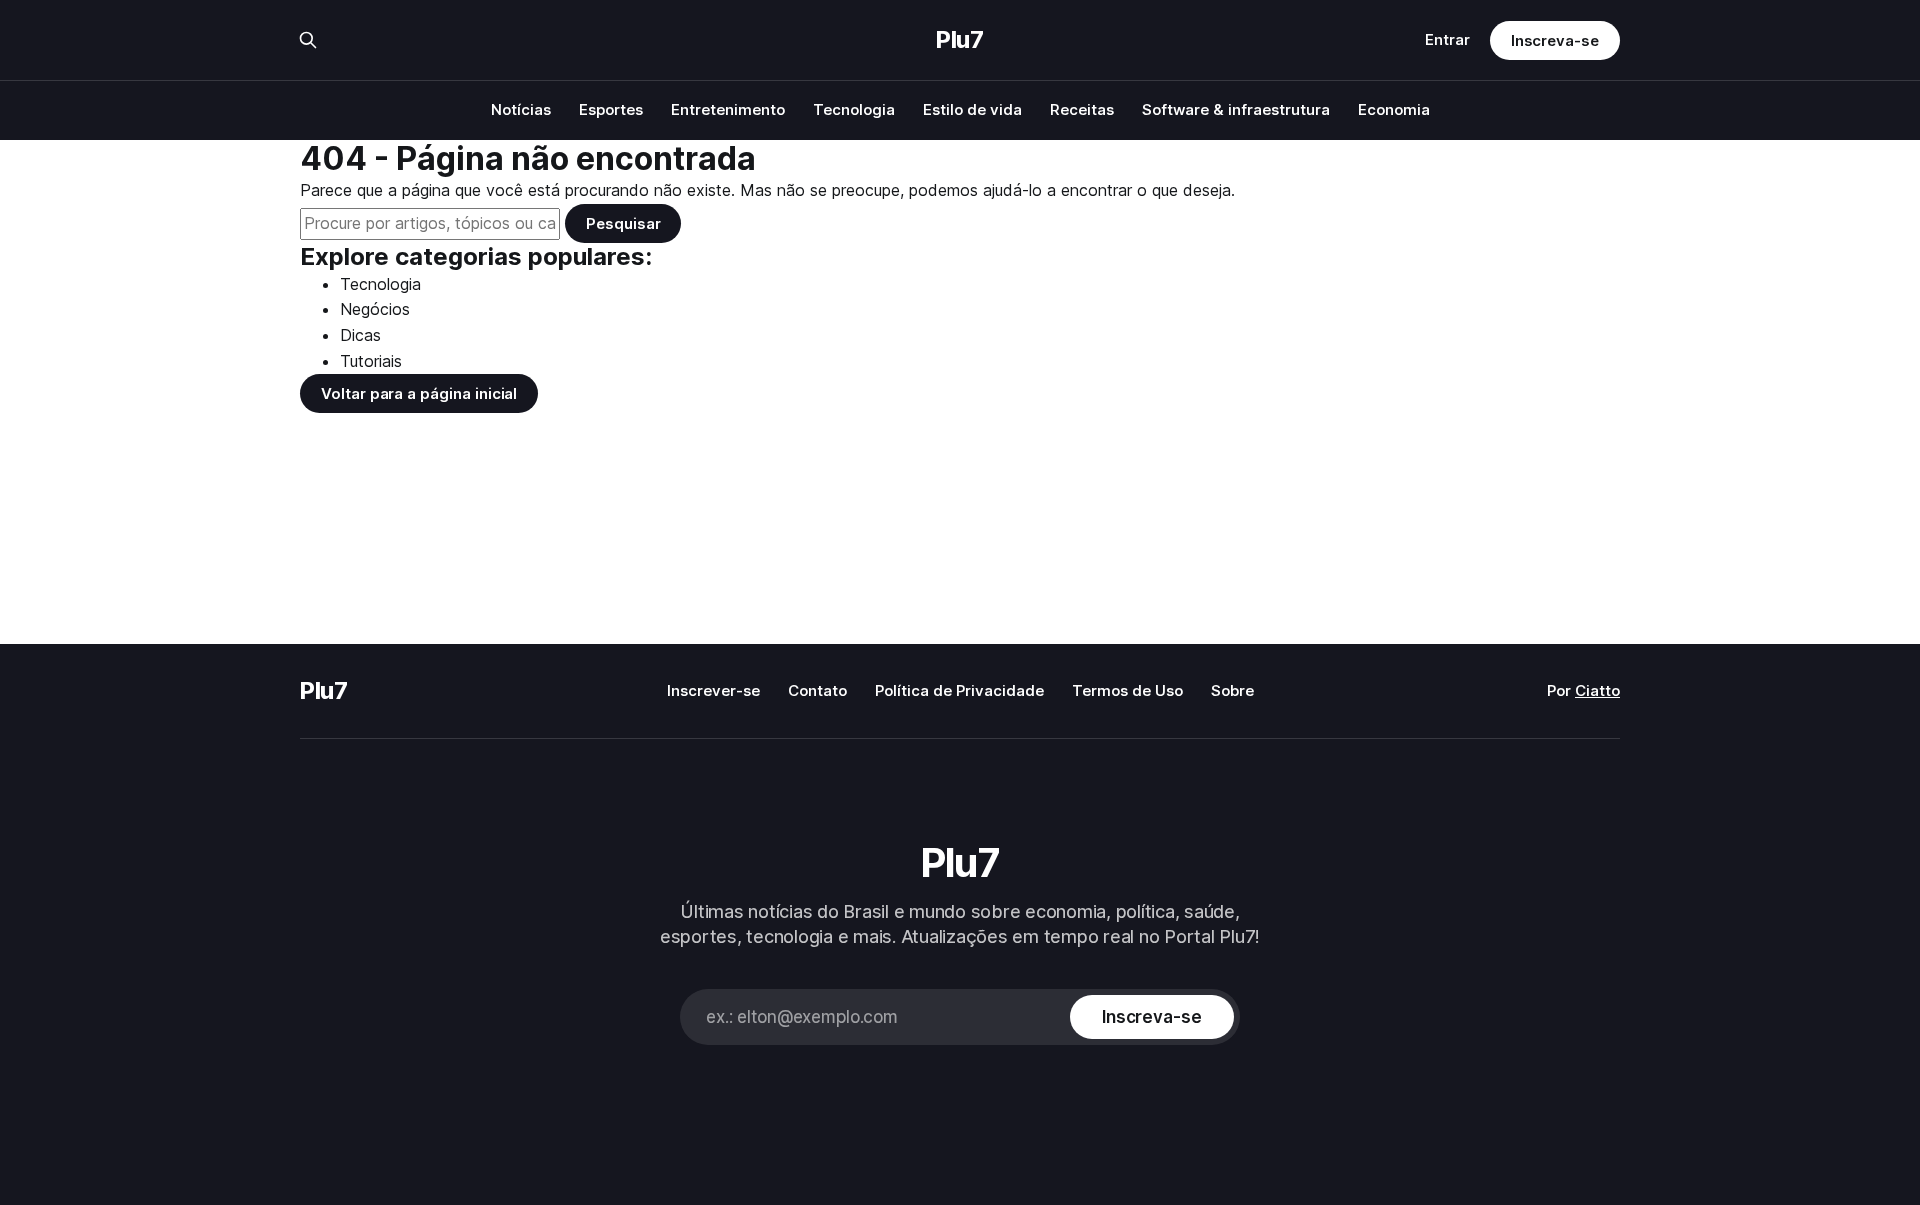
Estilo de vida (972, 109)
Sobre (1232, 690)
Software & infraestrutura (1236, 109)
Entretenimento (728, 109)
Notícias (521, 109)
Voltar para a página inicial (419, 393)
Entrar (1447, 39)
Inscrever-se (713, 690)
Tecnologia (854, 109)
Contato (817, 690)
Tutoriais (371, 361)
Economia (1394, 109)
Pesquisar (623, 223)
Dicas (360, 335)
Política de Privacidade (959, 690)
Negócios (375, 309)
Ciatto (1597, 690)
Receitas (1082, 109)
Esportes (611, 109)
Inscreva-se (1555, 40)
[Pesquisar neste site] (308, 40)
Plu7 (960, 40)
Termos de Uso (1127, 690)
